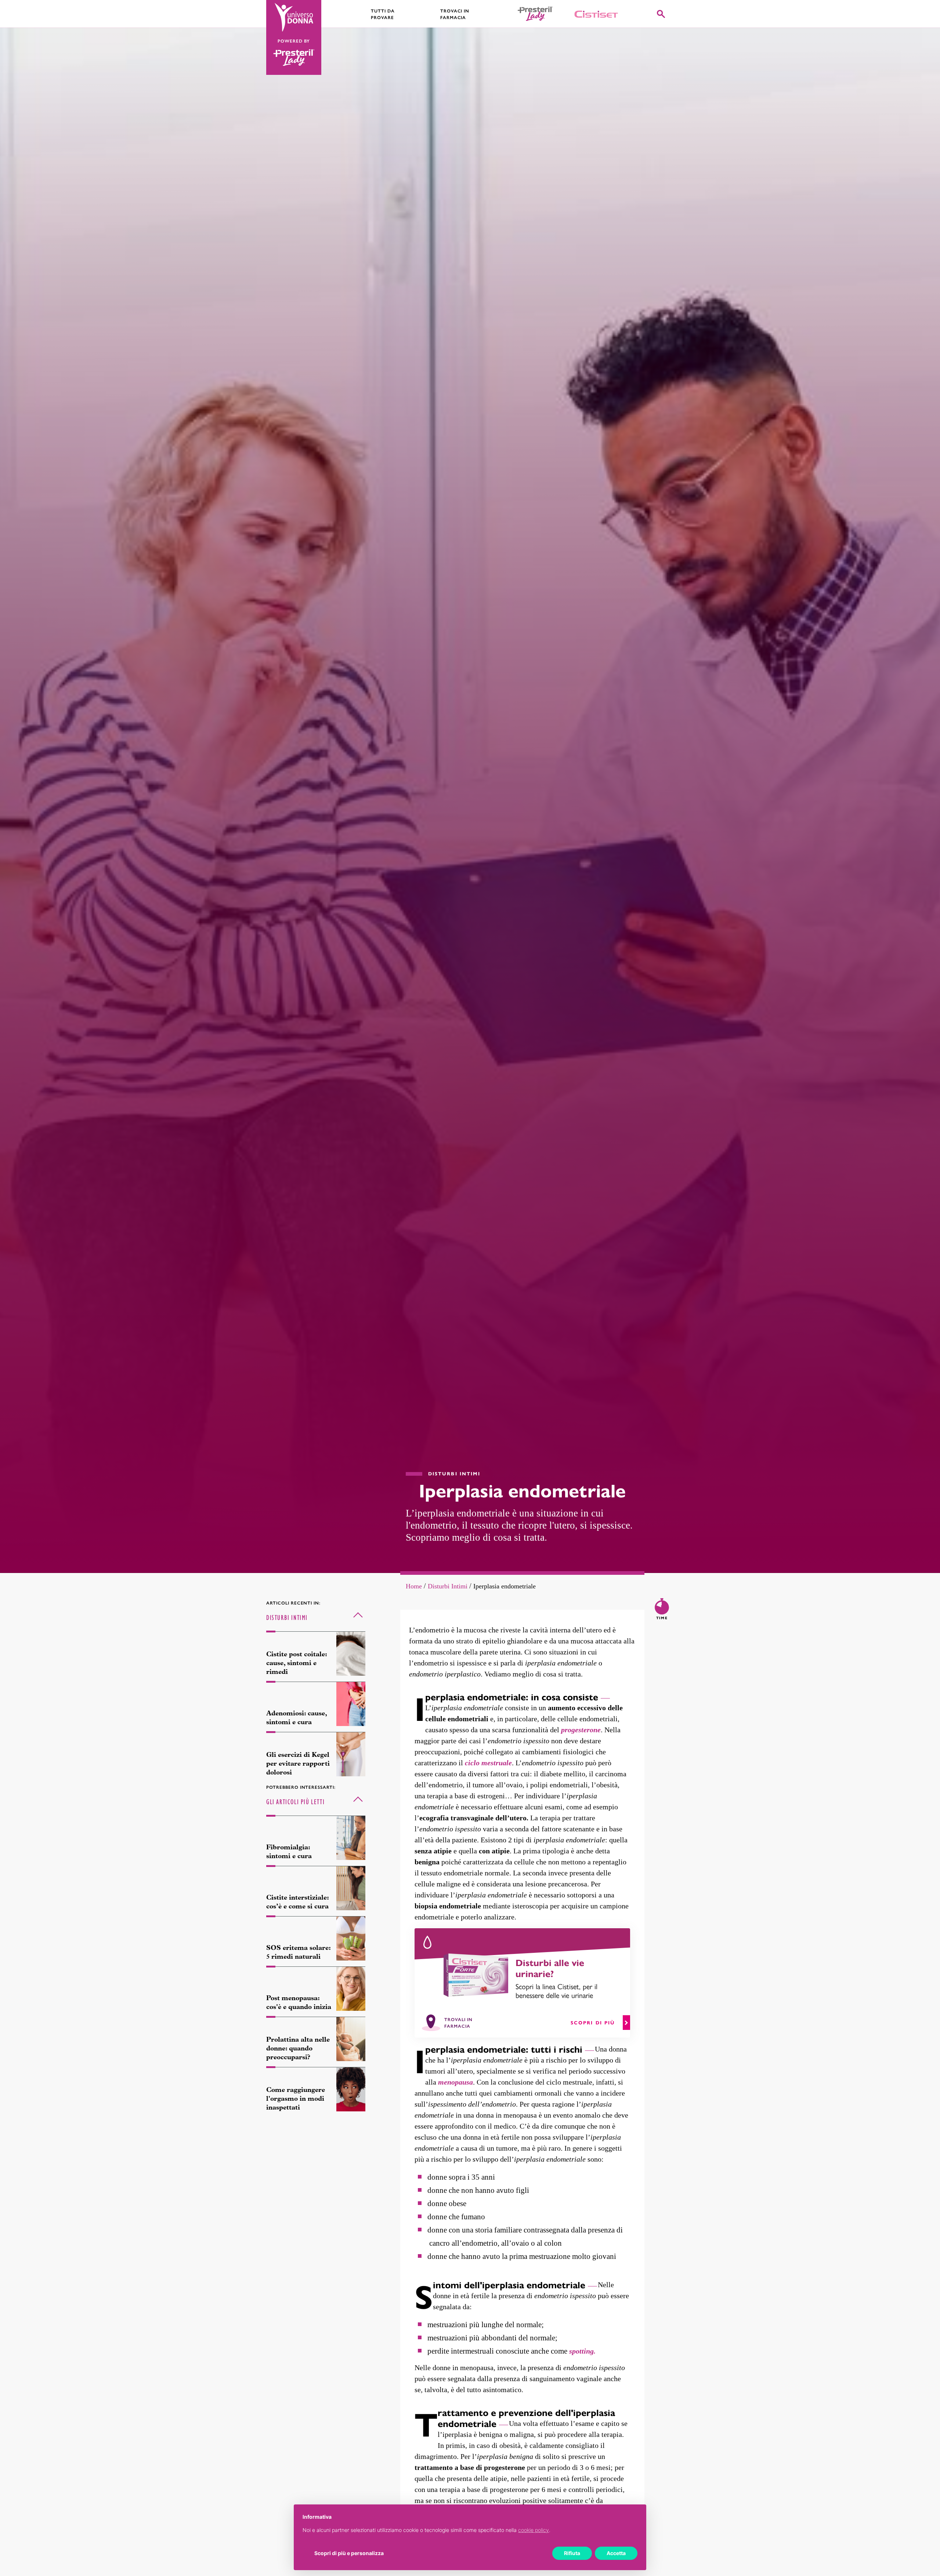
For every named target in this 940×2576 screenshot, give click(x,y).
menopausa (455, 2082)
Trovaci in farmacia (455, 14)
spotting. (582, 2351)
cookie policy (534, 2530)
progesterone (581, 1730)
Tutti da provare (383, 14)
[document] (470, 2529)
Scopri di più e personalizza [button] (349, 2553)
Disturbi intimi (448, 1586)
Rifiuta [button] (572, 2553)
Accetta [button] (616, 2553)
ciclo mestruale (488, 1763)
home (414, 1586)
